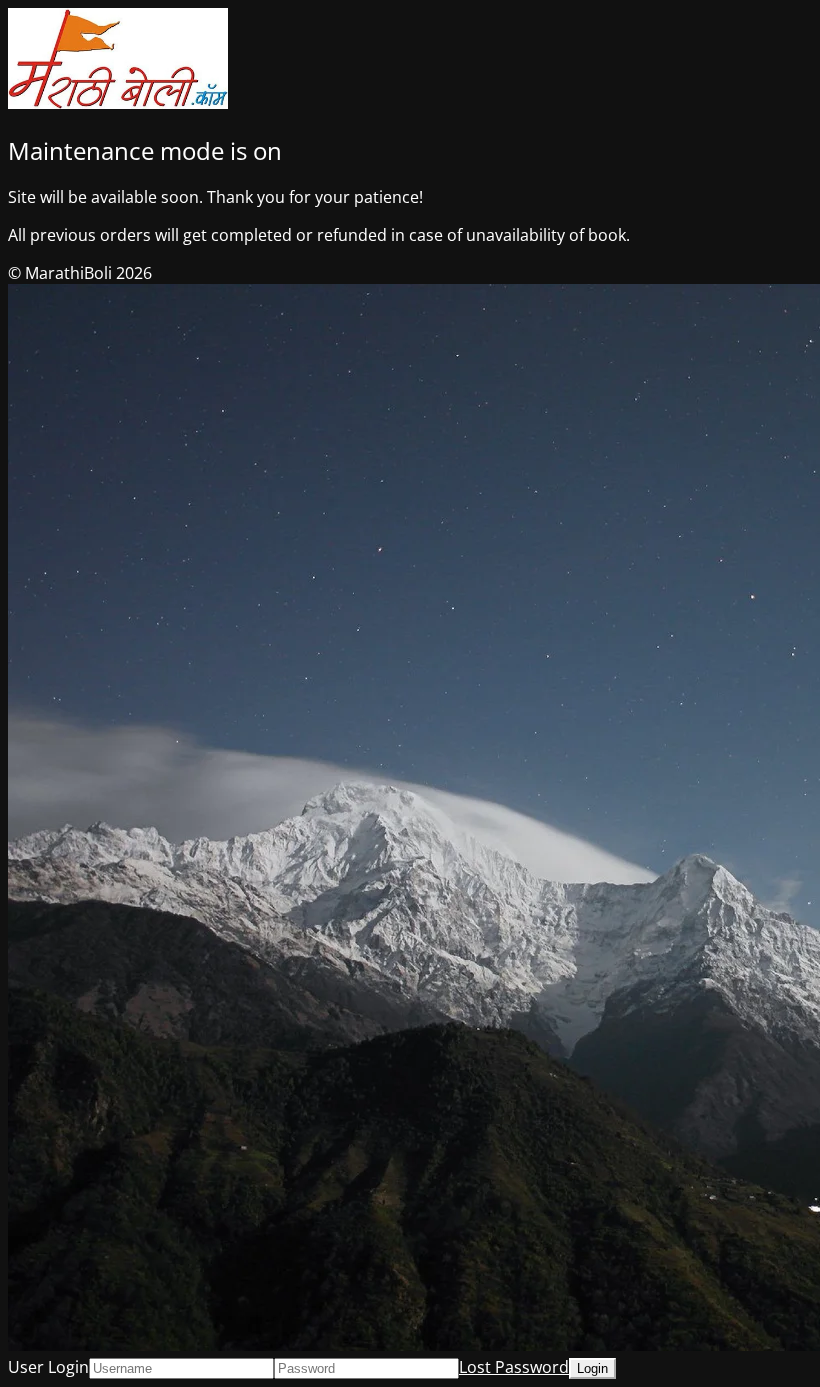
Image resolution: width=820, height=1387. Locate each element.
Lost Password (514, 1367)
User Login (48, 1367)
